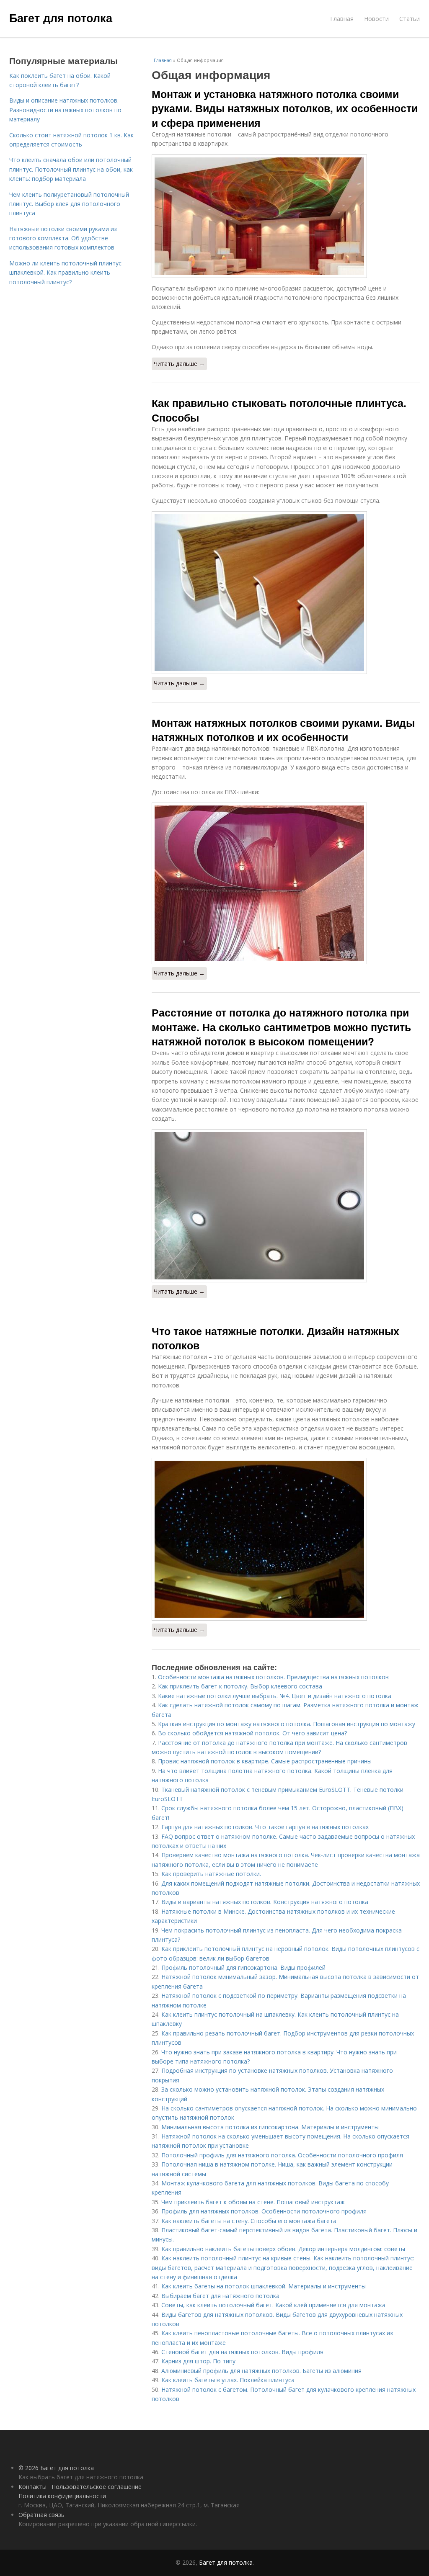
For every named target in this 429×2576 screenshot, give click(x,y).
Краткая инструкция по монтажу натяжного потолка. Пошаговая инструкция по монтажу (287, 1724)
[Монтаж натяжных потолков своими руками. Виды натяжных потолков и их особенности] (286, 883)
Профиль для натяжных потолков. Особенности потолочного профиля (264, 2211)
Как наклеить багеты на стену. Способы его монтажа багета (249, 2221)
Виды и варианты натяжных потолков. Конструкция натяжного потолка (265, 1902)
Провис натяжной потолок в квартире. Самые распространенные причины (265, 1761)
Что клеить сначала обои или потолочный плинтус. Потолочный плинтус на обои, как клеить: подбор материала (71, 169)
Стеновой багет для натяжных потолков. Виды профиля (242, 2352)
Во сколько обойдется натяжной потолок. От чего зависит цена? (252, 1733)
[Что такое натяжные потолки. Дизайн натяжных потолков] (286, 1539)
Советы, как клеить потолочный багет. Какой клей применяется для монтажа (273, 2305)
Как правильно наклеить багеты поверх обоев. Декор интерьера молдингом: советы (283, 2249)
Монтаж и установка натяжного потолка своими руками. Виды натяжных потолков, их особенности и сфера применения (285, 108)
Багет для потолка (61, 18)
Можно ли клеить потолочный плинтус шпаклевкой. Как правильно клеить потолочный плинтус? (65, 273)
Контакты (32, 2487)
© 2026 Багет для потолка (56, 2468)
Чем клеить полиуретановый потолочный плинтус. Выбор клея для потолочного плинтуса (69, 204)
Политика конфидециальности (62, 2496)
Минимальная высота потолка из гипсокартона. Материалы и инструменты (270, 2127)
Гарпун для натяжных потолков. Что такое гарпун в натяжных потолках (265, 1827)
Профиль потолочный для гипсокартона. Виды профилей (243, 1967)
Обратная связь (41, 2515)
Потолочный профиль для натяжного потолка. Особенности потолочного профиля (282, 2155)
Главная (342, 19)
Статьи (410, 19)
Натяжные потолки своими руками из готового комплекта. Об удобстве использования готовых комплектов (63, 238)
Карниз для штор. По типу (198, 2361)
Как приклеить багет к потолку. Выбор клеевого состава (240, 1686)
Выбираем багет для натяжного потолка (220, 2296)
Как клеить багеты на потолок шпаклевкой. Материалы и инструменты (264, 2286)
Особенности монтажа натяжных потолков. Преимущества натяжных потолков (273, 1677)
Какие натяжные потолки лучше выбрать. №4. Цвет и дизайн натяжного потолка (275, 1696)
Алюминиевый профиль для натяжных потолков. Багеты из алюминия (261, 2371)
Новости (376, 19)
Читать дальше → (179, 364)
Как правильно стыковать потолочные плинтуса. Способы (279, 410)
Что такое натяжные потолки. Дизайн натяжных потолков (275, 1338)
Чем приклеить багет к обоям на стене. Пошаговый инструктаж (253, 2202)
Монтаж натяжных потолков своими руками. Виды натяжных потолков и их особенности (283, 730)
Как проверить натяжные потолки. (211, 1874)
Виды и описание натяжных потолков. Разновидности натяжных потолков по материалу (65, 110)
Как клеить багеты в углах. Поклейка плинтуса (228, 2380)
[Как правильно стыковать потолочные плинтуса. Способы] (286, 593)
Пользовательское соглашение (97, 2487)
